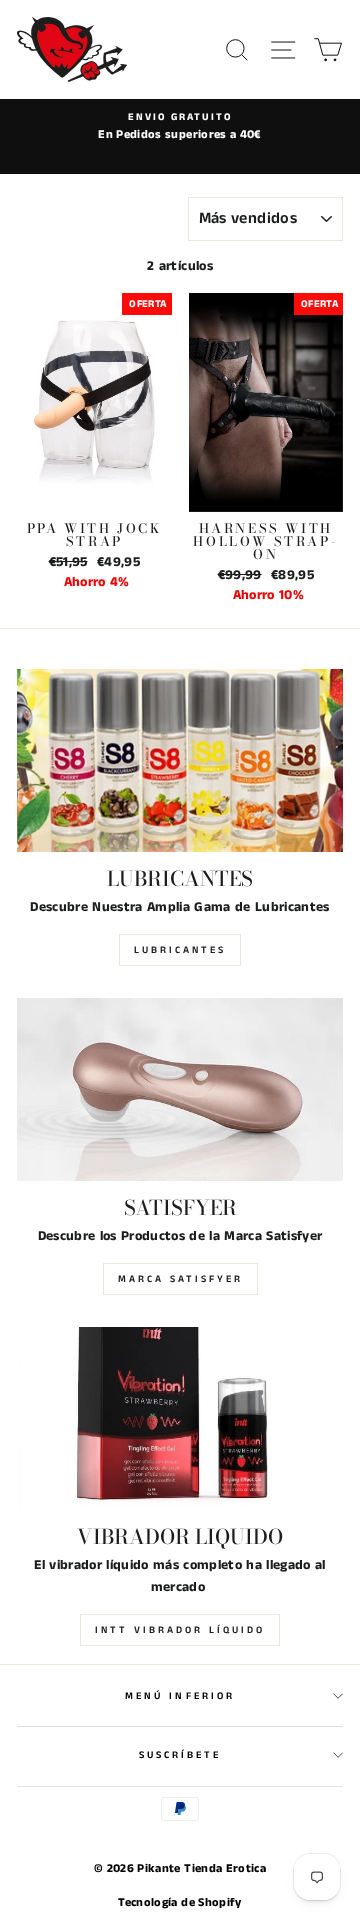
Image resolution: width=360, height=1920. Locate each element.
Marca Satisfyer (180, 1279)
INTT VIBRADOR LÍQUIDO (180, 1630)
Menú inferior (180, 1696)
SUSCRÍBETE (180, 1755)
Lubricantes (180, 950)
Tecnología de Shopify (179, 1902)
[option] (180, 127)
